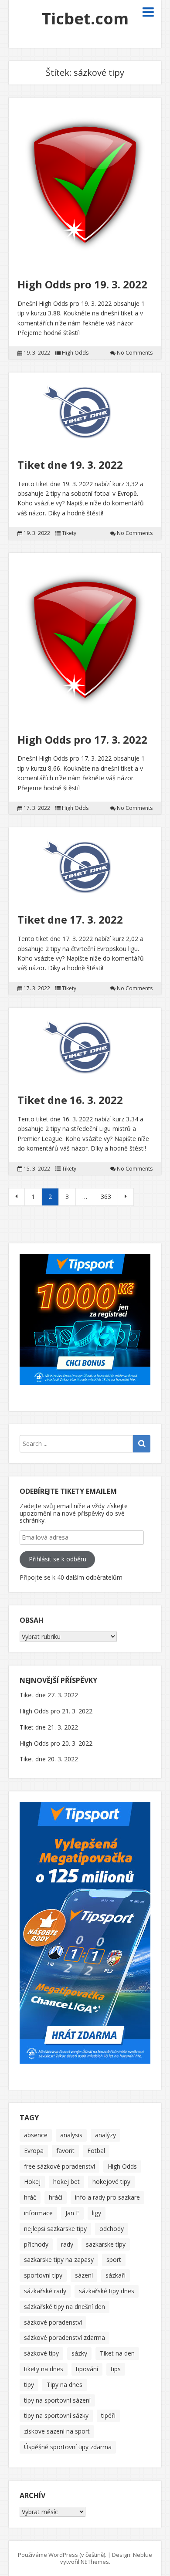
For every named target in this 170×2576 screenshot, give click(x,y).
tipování (87, 2369)
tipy (29, 2385)
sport (114, 2260)
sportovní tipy (43, 2275)
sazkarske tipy (106, 2244)
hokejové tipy (111, 2182)
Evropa (34, 2151)
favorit (65, 2151)
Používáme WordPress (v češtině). (62, 2555)
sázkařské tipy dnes (107, 2291)
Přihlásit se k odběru (58, 1559)
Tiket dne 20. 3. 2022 (49, 1759)
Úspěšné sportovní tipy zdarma (68, 2447)
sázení (84, 2275)
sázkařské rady (45, 2291)
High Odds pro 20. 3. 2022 (56, 1743)
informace (38, 2213)
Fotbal (96, 2151)
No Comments (135, 353)
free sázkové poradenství (59, 2166)
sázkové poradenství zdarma (65, 2337)
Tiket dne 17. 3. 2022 (70, 919)
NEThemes (95, 2562)
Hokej (32, 2182)
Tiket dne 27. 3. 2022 (49, 1695)
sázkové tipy (41, 2353)
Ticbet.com (85, 19)
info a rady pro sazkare (107, 2197)
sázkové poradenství (53, 2322)
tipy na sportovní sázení (57, 2400)
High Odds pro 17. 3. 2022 (82, 740)
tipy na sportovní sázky (56, 2415)
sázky (79, 2353)
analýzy (105, 2135)
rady (67, 2244)
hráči (56, 2197)
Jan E (72, 2213)
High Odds (75, 353)
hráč (30, 2197)
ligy (97, 2213)
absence (36, 2135)
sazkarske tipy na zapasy (59, 2260)
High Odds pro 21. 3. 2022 (56, 1711)
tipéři (108, 2415)
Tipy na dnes (65, 2385)
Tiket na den (117, 2353)
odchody (112, 2229)
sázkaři (116, 2275)
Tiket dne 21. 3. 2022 (49, 1727)
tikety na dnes (44, 2369)
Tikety (69, 533)
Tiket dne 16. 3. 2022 (70, 1100)
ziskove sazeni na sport (57, 2431)
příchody (36, 2244)
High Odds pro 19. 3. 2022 (82, 284)
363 (106, 1197)
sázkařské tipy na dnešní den (65, 2307)
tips (116, 2369)
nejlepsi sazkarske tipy (55, 2229)
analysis (71, 2135)
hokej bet (66, 2182)
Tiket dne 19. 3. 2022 (70, 465)
